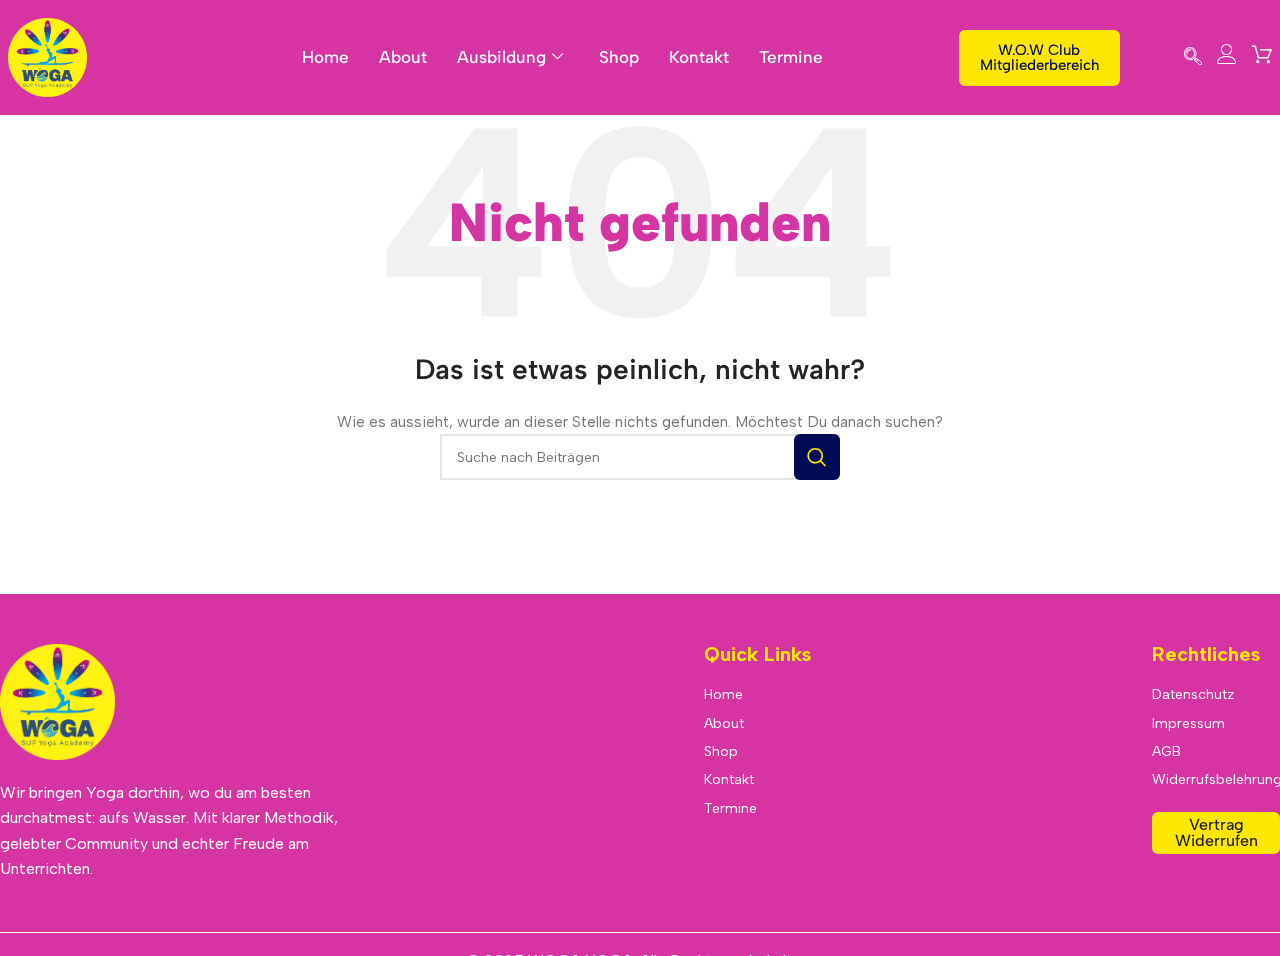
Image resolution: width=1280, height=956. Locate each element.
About (403, 57)
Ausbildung (501, 57)
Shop (619, 57)
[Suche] (817, 457)
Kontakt (699, 57)
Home (325, 57)
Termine (791, 57)
